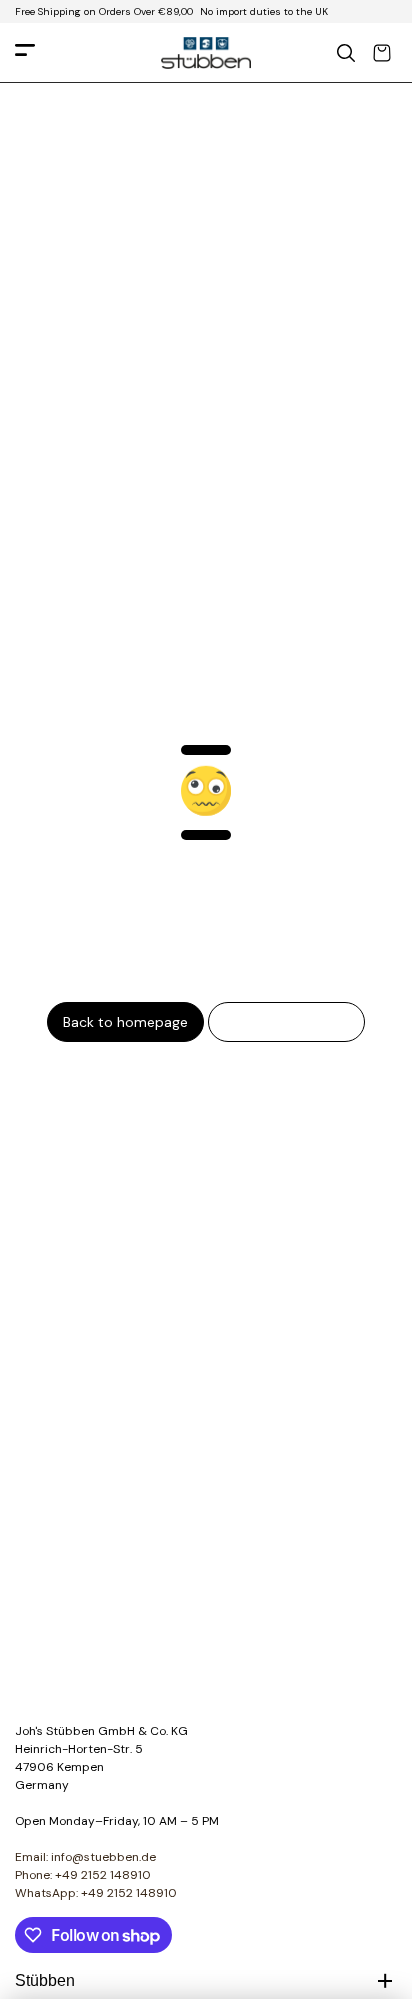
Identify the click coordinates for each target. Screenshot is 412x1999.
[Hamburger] (25, 53)
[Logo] (206, 53)
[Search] (346, 53)
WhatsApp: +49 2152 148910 (96, 1893)
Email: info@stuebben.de (85, 1857)
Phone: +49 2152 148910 (83, 1875)
